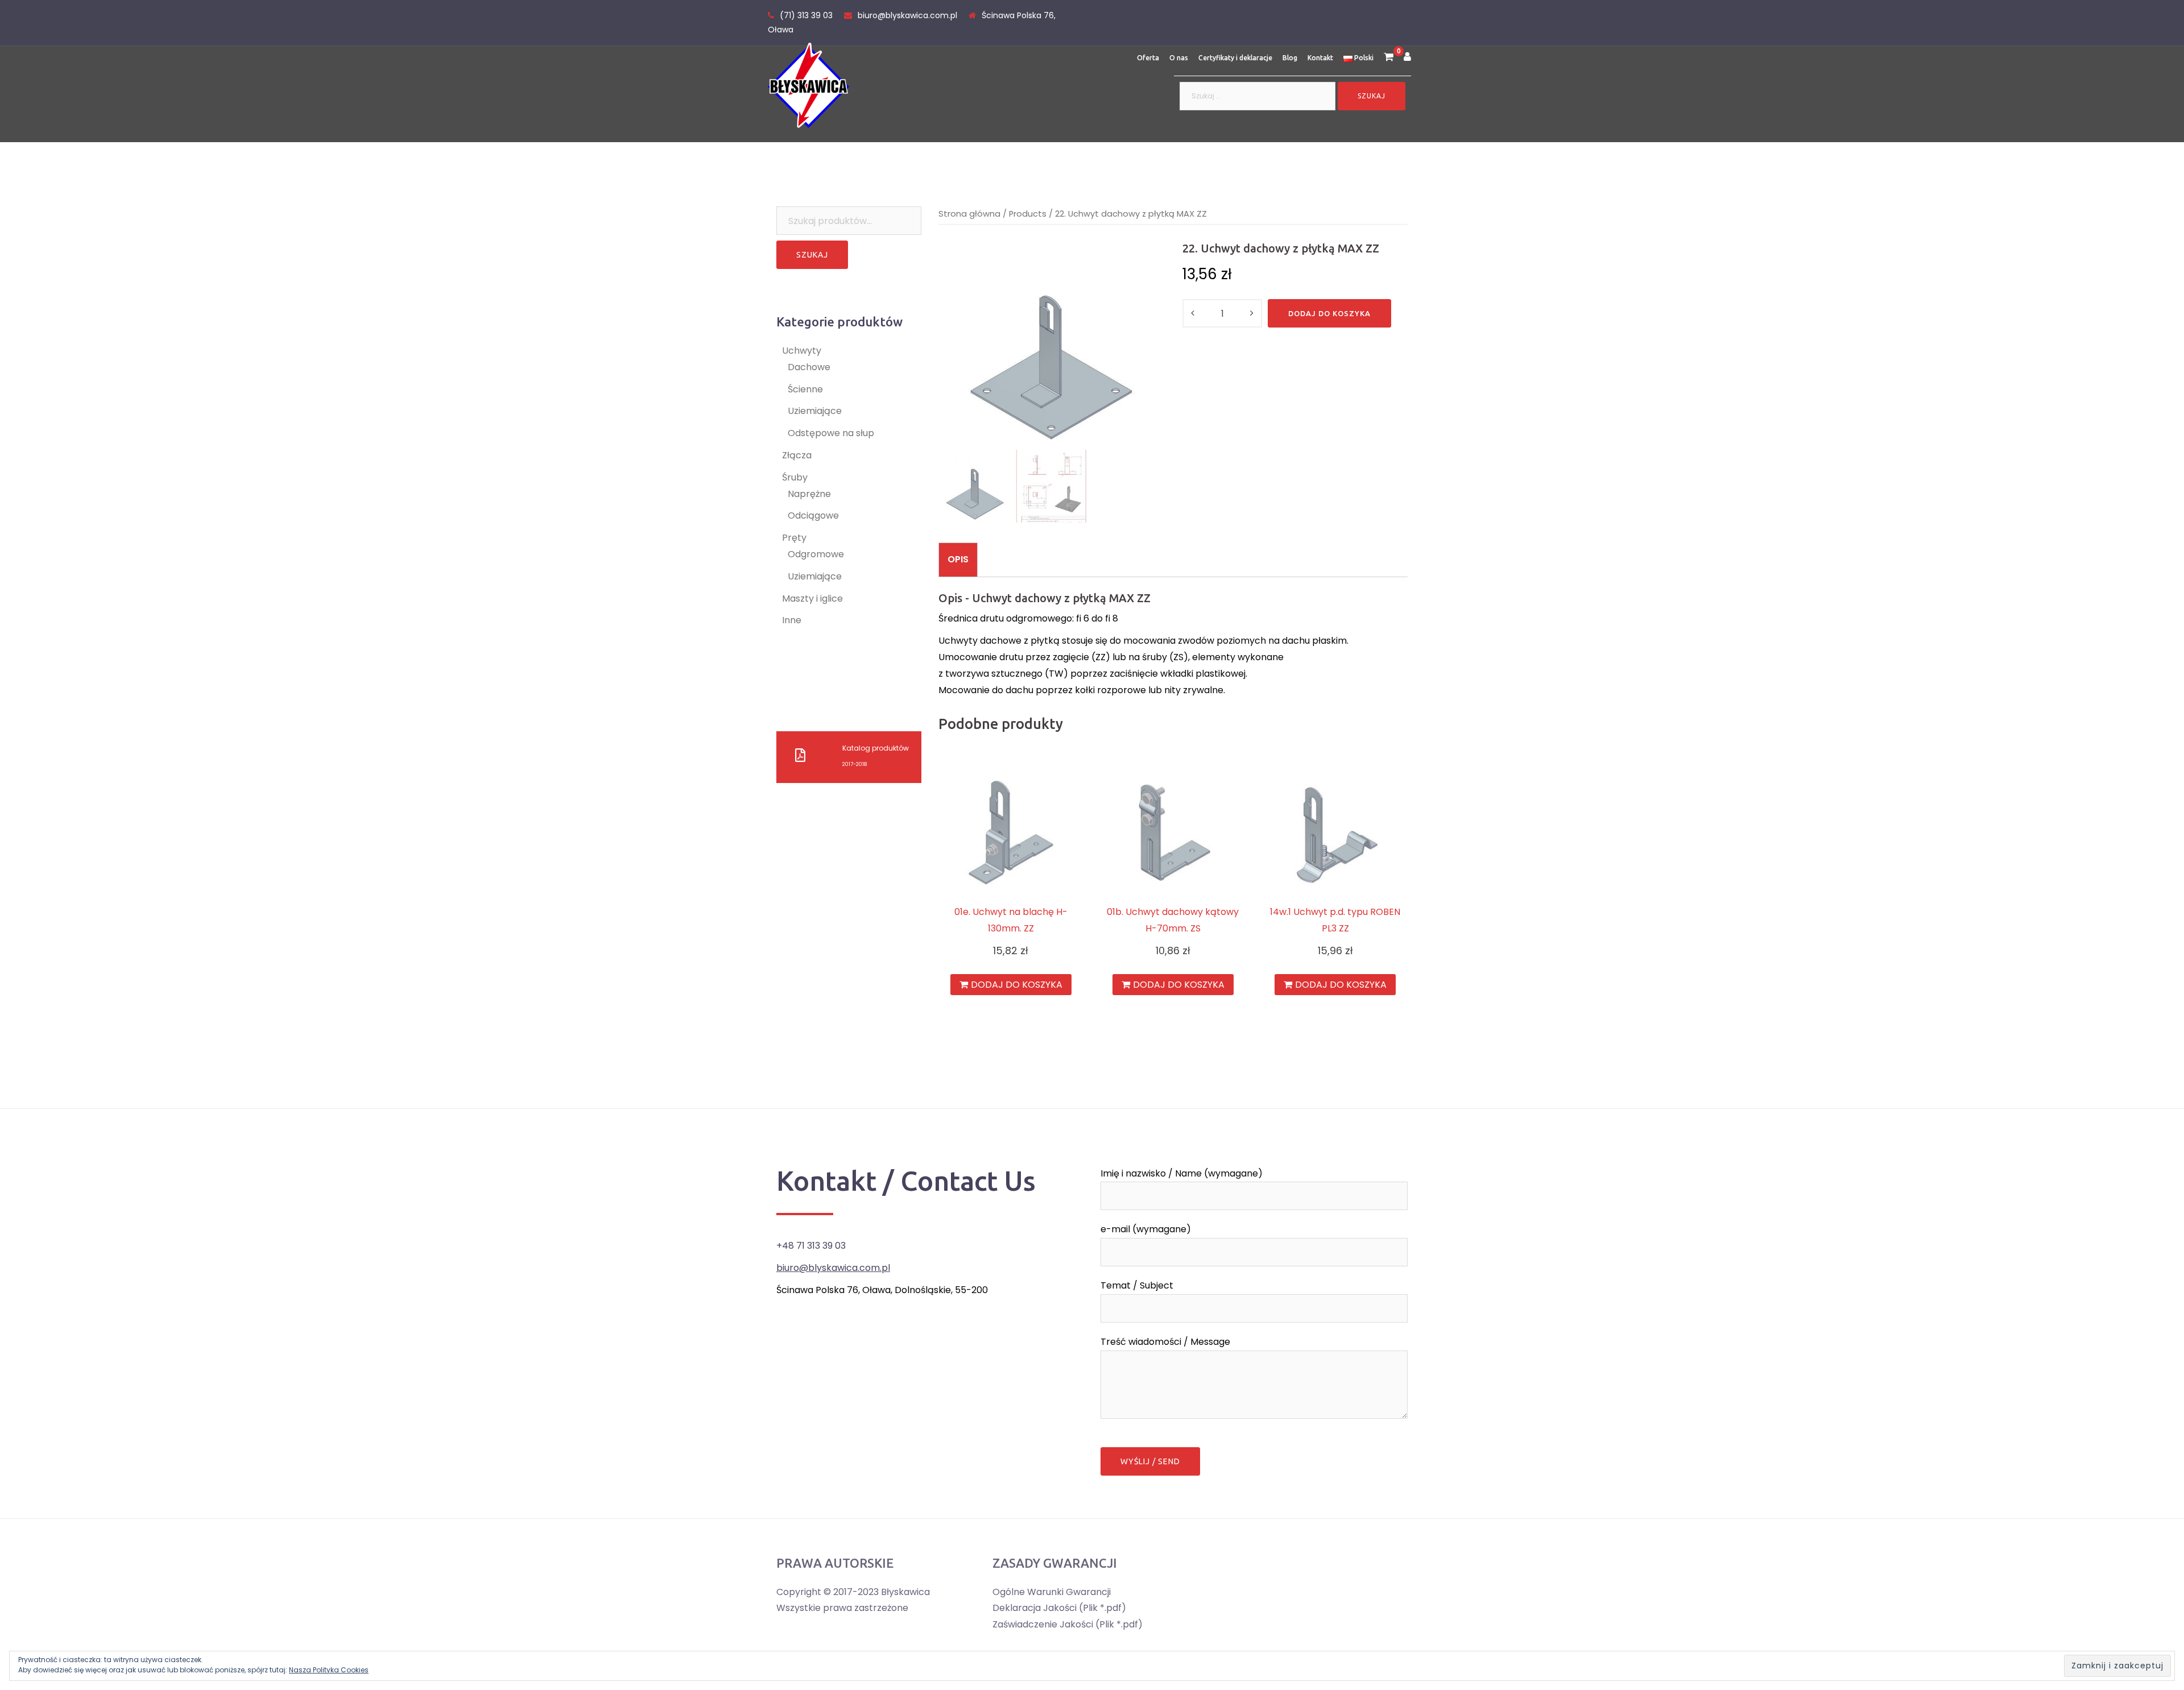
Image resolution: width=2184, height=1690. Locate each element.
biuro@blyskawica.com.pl (907, 15)
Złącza (797, 455)
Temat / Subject (1137, 1285)
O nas (1179, 58)
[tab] (958, 560)
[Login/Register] (1407, 58)
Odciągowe (813, 515)
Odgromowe (816, 554)
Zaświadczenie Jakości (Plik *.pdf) (1068, 1624)
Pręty (794, 538)
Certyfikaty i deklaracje (1235, 58)
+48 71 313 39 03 (811, 1246)
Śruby (795, 477)
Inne (792, 620)
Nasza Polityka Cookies (329, 1670)
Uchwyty (802, 351)
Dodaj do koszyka (1329, 313)
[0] (1389, 58)
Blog (1290, 58)
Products (1028, 214)
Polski (1363, 58)
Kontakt (1320, 58)
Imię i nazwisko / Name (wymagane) (1182, 1173)
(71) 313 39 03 (806, 15)
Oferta (1148, 58)
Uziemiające (815, 411)
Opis (958, 559)
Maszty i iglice (812, 598)
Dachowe (809, 367)
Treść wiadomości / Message (1165, 1342)
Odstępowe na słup (831, 433)
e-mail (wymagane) (1146, 1229)
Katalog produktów (876, 748)
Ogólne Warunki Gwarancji (1052, 1592)
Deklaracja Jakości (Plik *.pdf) (1059, 1608)
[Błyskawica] (808, 84)
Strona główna (969, 214)
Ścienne (805, 389)
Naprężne (809, 494)
